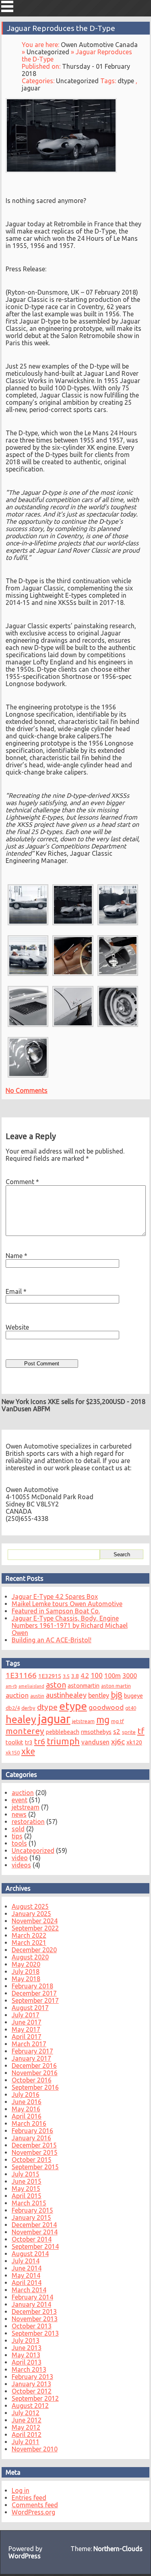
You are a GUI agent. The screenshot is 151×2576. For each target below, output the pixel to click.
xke (28, 1751)
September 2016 (35, 2087)
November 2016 (35, 2073)
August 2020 (30, 1957)
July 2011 (26, 2442)
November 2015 (35, 2152)
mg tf (118, 1721)
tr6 (40, 1741)
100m (113, 1676)
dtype (126, 81)
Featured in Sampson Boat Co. (56, 1611)
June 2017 (27, 2022)
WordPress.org (33, 2512)
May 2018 (26, 1979)
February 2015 (32, 2210)
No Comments (27, 1090)
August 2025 (30, 1906)
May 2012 (26, 2427)
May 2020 (26, 1964)
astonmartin (84, 1686)
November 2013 (35, 2319)
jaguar (31, 88)
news (19, 1814)
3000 (130, 1676)
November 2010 (35, 2449)
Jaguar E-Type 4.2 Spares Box (55, 1596)
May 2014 (26, 2275)
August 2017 (30, 2008)
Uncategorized (48, 52)
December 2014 (34, 2225)
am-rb (11, 1686)
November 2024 (35, 1921)
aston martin (116, 1686)
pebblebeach (63, 1732)
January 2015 (31, 2217)
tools (19, 1843)
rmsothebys (96, 1732)
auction (17, 1695)
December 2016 (34, 2066)
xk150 (13, 1752)
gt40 (131, 1708)
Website (17, 1327)
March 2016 (29, 2123)
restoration (28, 1822)
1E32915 (50, 1676)
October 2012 (32, 2391)
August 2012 (30, 2406)
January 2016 (31, 2138)
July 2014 (26, 2261)
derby (28, 1708)
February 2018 (32, 1986)
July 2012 (26, 2413)
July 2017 (26, 2015)
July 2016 (26, 2094)
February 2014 (32, 2297)
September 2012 (35, 2398)
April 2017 (27, 2037)
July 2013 (26, 2340)
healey (21, 1719)
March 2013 (29, 2369)
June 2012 (27, 2420)
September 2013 (35, 2333)
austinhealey (66, 1695)
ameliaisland (31, 1686)
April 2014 (27, 2283)
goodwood (106, 1707)
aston (56, 1685)
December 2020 (34, 1950)
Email (16, 1291)
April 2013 (27, 2362)
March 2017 (29, 2044)
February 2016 (32, 2131)
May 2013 (26, 2355)
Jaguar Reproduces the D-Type (61, 28)
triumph (63, 1741)
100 (97, 1675)
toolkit (14, 1742)
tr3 (29, 1742)
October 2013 (32, 2326)
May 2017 (26, 2029)
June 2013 (27, 2348)
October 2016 (32, 2080)
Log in (21, 2490)
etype (73, 1706)
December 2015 (34, 2145)
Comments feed (35, 2505)
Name (17, 1256)
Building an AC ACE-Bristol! (52, 1640)
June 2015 (27, 2181)
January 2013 (31, 2384)
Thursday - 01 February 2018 (76, 70)
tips (17, 1836)
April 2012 (27, 2435)
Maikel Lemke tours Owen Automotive (67, 1604)
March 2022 (29, 1935)
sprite (129, 1732)
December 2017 (34, 1993)
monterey (25, 1731)
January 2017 (31, 2058)
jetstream (83, 1721)
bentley (99, 1695)
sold (18, 1829)
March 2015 (29, 2203)
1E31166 (21, 1675)
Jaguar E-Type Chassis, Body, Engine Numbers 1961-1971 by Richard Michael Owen (70, 1625)
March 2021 (29, 1943)
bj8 (117, 1695)
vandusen (95, 1742)
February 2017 (32, 2051)
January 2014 (31, 2304)
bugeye (133, 1696)
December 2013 (34, 2312)
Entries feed (29, 2498)
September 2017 (35, 2000)
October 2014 (32, 2239)
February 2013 (32, 2377)
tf (141, 1731)
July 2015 (26, 2174)
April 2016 (27, 2116)
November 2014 (35, 2232)
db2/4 (13, 1708)
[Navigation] (7, 6)
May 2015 (26, 2189)
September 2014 (35, 2246)
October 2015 (32, 2160)
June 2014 (27, 2268)
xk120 (134, 1742)
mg (103, 1719)
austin (37, 1696)
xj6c (118, 1742)
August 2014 (30, 2254)
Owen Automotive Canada (99, 45)
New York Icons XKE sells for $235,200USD (63, 1402)
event (20, 1800)
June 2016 (27, 2102)
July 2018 (26, 1971)
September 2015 (35, 2167)
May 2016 (26, 2109)
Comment (22, 1182)
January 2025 (31, 1914)
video (20, 1858)
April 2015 (27, 2196)
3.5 (66, 1676)
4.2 (85, 1676)
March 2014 (29, 2290)
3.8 (75, 1676)
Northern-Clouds (118, 2549)
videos (21, 1865)
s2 (117, 1731)
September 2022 (35, 1928)
